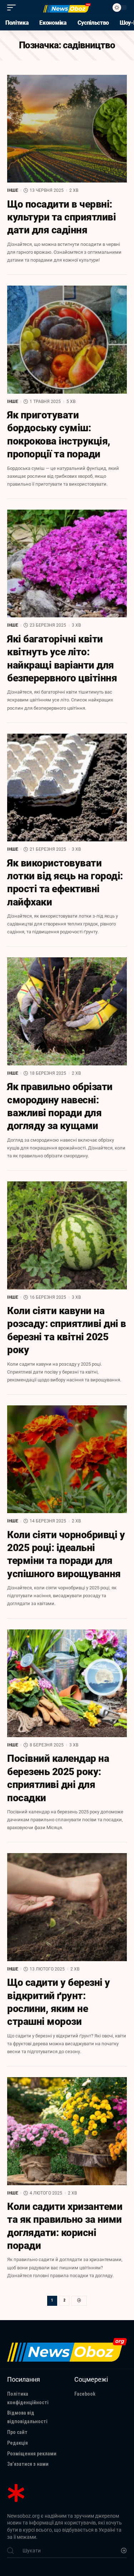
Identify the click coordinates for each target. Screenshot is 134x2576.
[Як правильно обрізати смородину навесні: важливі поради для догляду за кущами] (67, 1011)
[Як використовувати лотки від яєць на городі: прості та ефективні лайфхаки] (67, 788)
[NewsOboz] (67, 8)
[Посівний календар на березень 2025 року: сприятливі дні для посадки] (67, 1683)
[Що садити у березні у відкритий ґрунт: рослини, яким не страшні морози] (67, 1907)
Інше (13, 190)
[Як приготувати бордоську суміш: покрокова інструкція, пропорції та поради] (67, 340)
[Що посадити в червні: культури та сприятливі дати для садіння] (67, 129)
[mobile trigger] (13, 8)
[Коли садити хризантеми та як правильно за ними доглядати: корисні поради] (67, 2131)
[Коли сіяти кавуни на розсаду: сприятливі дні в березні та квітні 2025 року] (67, 1235)
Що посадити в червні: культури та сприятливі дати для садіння (61, 217)
